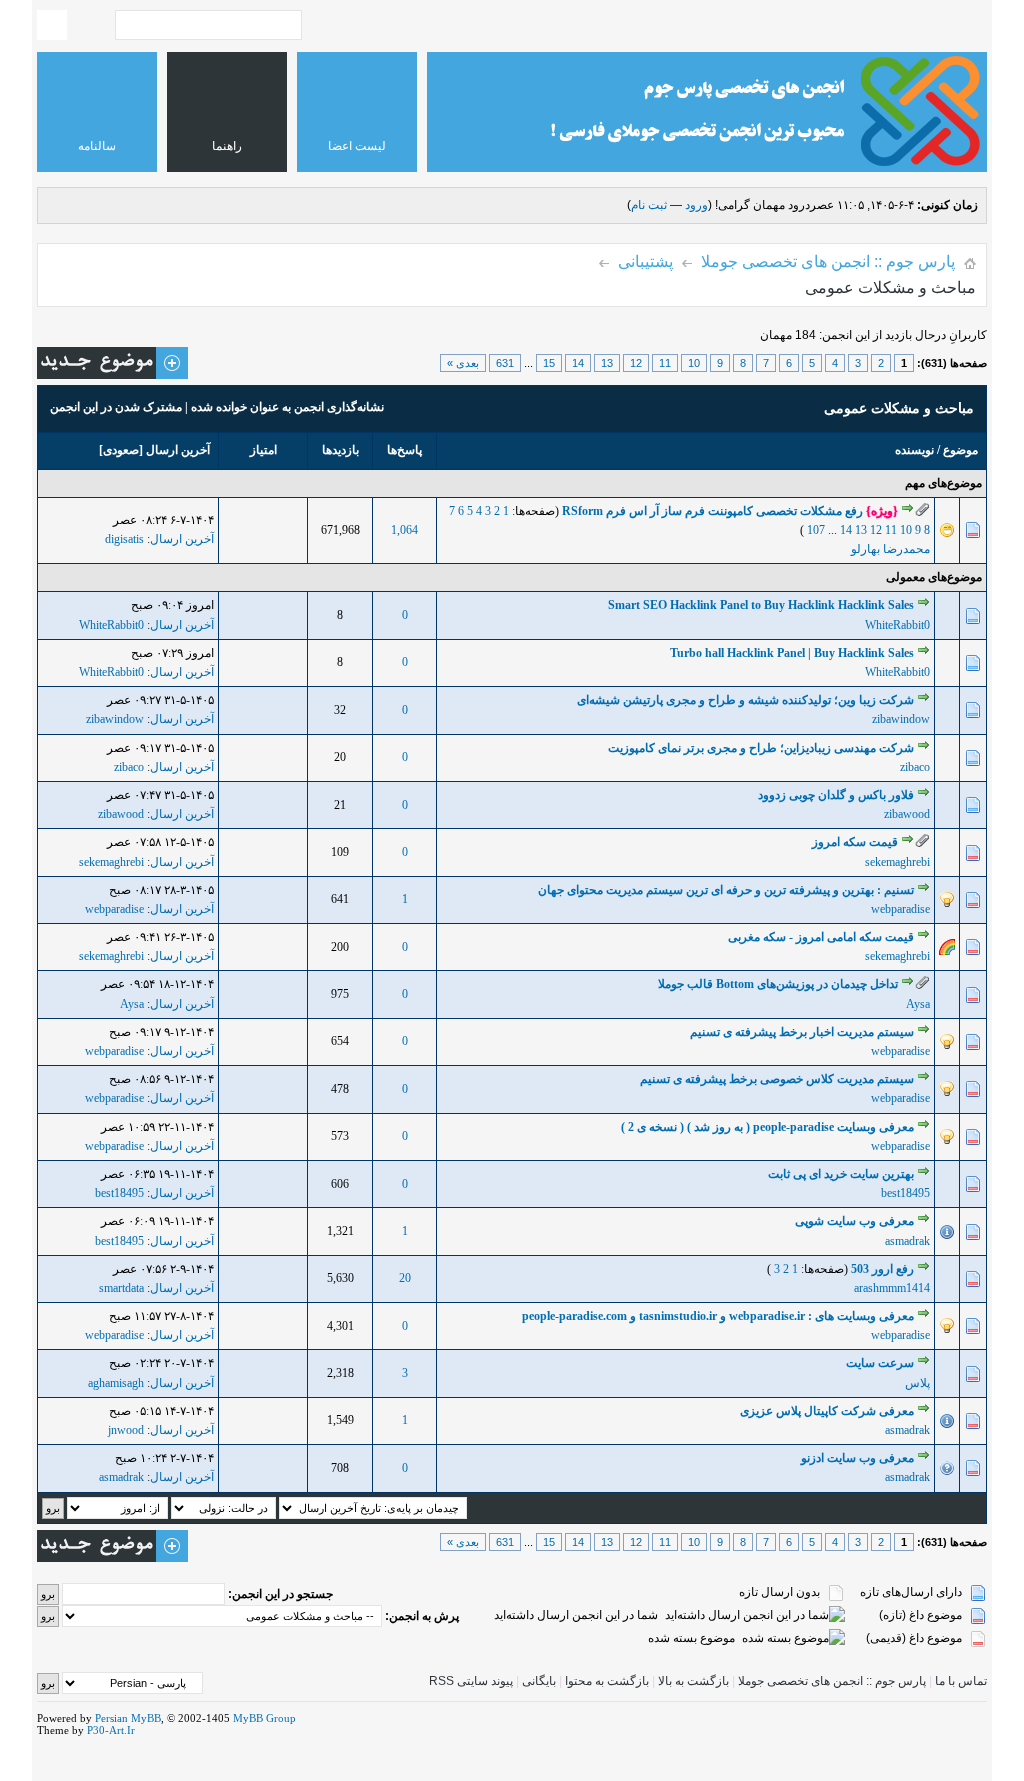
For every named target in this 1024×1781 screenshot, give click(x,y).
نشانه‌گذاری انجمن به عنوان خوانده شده (287, 407)
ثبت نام (649, 205)
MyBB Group (264, 1718)
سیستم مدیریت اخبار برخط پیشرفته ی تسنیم (802, 1032)
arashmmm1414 (892, 1288)
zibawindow (901, 719)
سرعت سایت (880, 1363)
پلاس (917, 1383)
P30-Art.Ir (111, 1730)
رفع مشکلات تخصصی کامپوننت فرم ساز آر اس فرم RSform (712, 511)
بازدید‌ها (340, 450)
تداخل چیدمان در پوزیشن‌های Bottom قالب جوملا (778, 984)
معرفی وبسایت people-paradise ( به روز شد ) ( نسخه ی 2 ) (767, 1127)
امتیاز (263, 450)
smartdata (121, 1288)
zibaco (915, 767)
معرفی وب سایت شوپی (854, 1221)
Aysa (918, 1004)
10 (694, 363)
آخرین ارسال (178, 450)
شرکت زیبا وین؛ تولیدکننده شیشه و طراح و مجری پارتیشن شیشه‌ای (745, 700)
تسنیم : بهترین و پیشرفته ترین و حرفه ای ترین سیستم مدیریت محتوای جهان (726, 890)
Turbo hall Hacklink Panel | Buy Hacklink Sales (792, 653)
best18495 (905, 1193)
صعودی (121, 450)
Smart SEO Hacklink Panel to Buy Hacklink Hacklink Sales (761, 605)
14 (578, 363)
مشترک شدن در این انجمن (116, 407)
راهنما (227, 146)
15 (549, 363)
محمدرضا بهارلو (890, 549)
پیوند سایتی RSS (471, 1681)
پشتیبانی (645, 261)
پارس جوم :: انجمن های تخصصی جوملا (828, 261)
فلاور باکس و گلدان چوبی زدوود (836, 795)
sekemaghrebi (897, 862)
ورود (696, 205)
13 (607, 363)
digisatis (124, 539)
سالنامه (97, 146)
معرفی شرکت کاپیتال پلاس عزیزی (827, 1411)
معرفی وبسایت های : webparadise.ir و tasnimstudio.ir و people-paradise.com (718, 1316)
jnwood (126, 1430)
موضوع (960, 450)
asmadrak (907, 1241)
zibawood (907, 814)
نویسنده (914, 450)
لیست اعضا (357, 146)
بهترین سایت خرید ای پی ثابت (841, 1174)
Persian (111, 1718)
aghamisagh (116, 1383)
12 (636, 363)
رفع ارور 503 (882, 1269)
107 (816, 530)
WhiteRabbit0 (897, 625)
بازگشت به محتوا (605, 1681)
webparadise (900, 909)
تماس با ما (961, 1681)
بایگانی (539, 1681)
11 (665, 363)
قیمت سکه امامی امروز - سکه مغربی (821, 937)
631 (505, 363)
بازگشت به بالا (693, 1681)
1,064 (404, 530)
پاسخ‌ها (404, 450)
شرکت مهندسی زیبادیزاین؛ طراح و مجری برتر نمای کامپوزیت (761, 748)
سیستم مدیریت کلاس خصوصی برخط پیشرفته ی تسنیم (777, 1079)
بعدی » (463, 363)
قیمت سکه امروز (855, 842)
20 (405, 1278)
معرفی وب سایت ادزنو (857, 1458)
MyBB (146, 1718)
